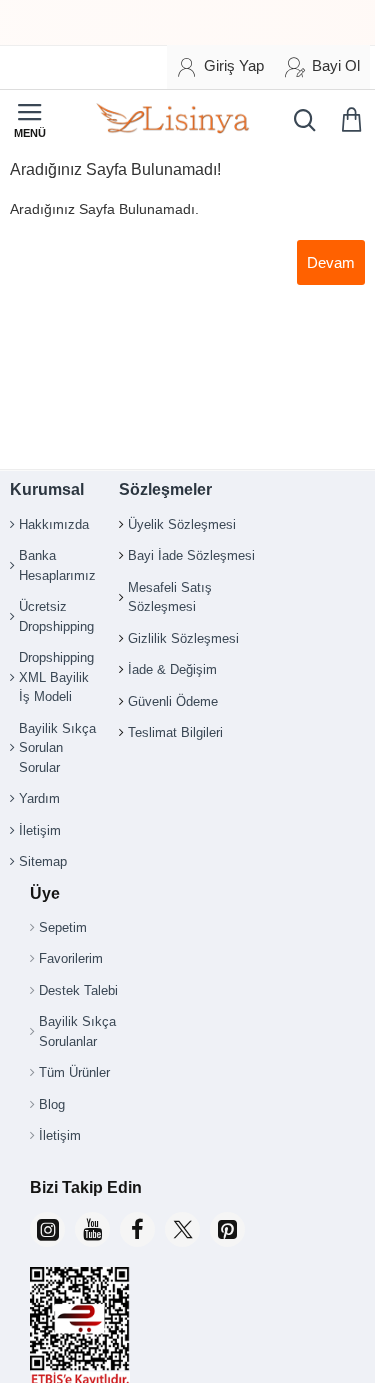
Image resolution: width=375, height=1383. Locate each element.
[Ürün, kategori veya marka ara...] (300, 120)
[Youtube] (92, 1229)
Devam (331, 262)
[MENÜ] (30, 120)
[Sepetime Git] (355, 120)
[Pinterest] (227, 1229)
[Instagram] (47, 1229)
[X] (182, 1229)
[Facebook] (137, 1229)
